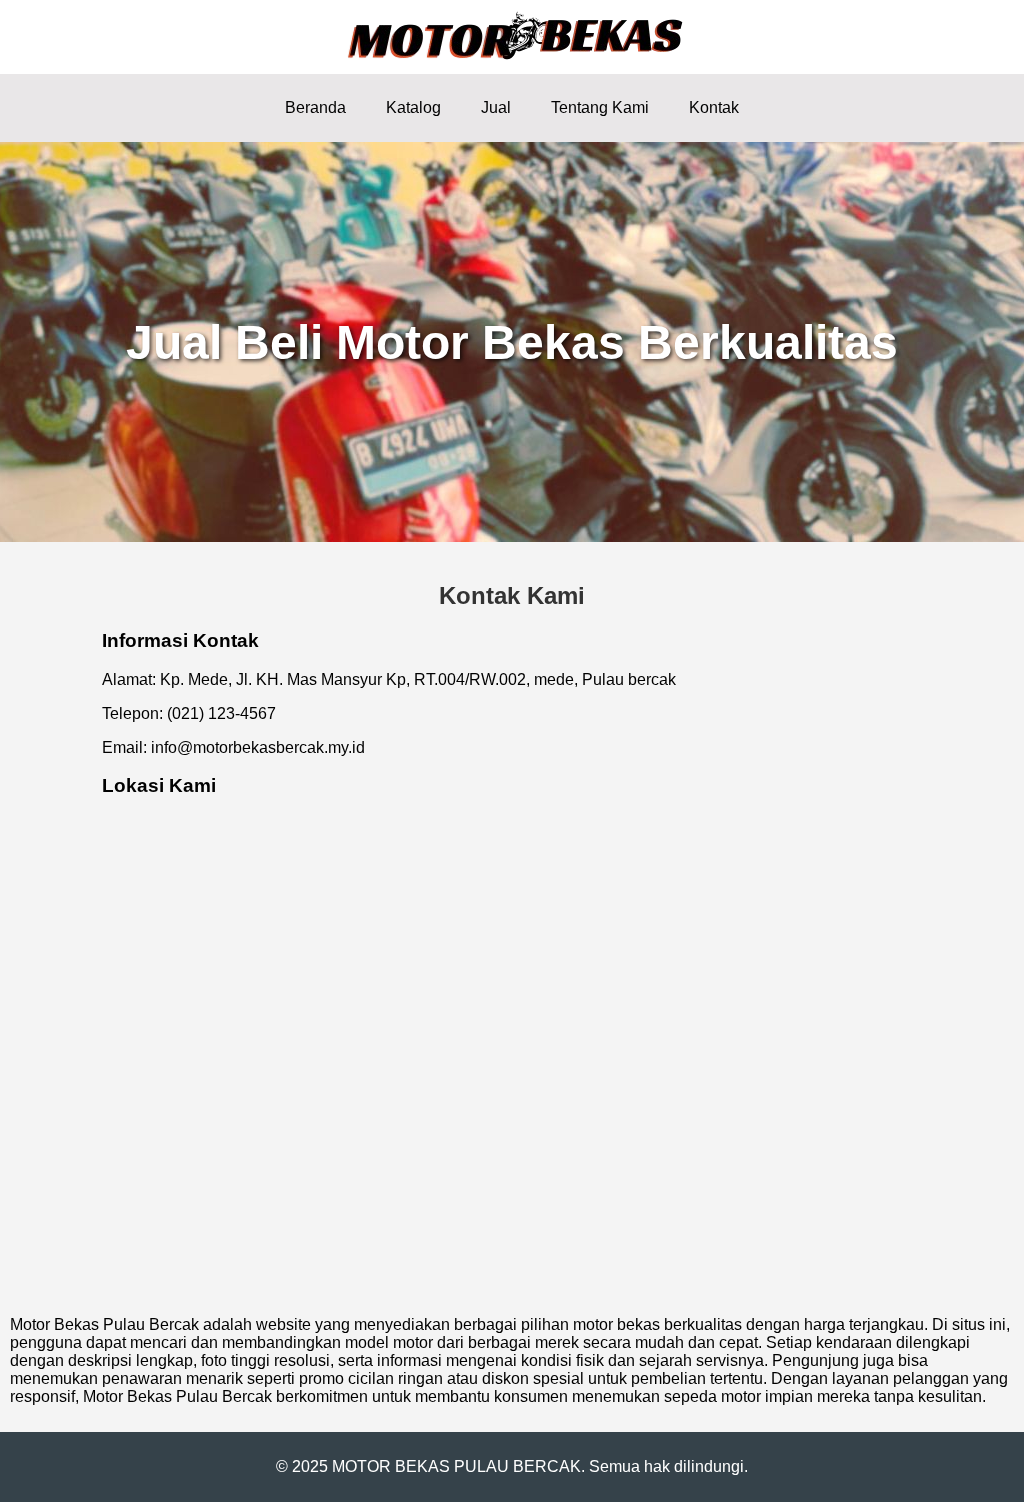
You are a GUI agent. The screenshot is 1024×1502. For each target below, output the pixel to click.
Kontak (714, 107)
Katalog (413, 107)
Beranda (315, 107)
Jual (496, 107)
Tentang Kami (600, 107)
